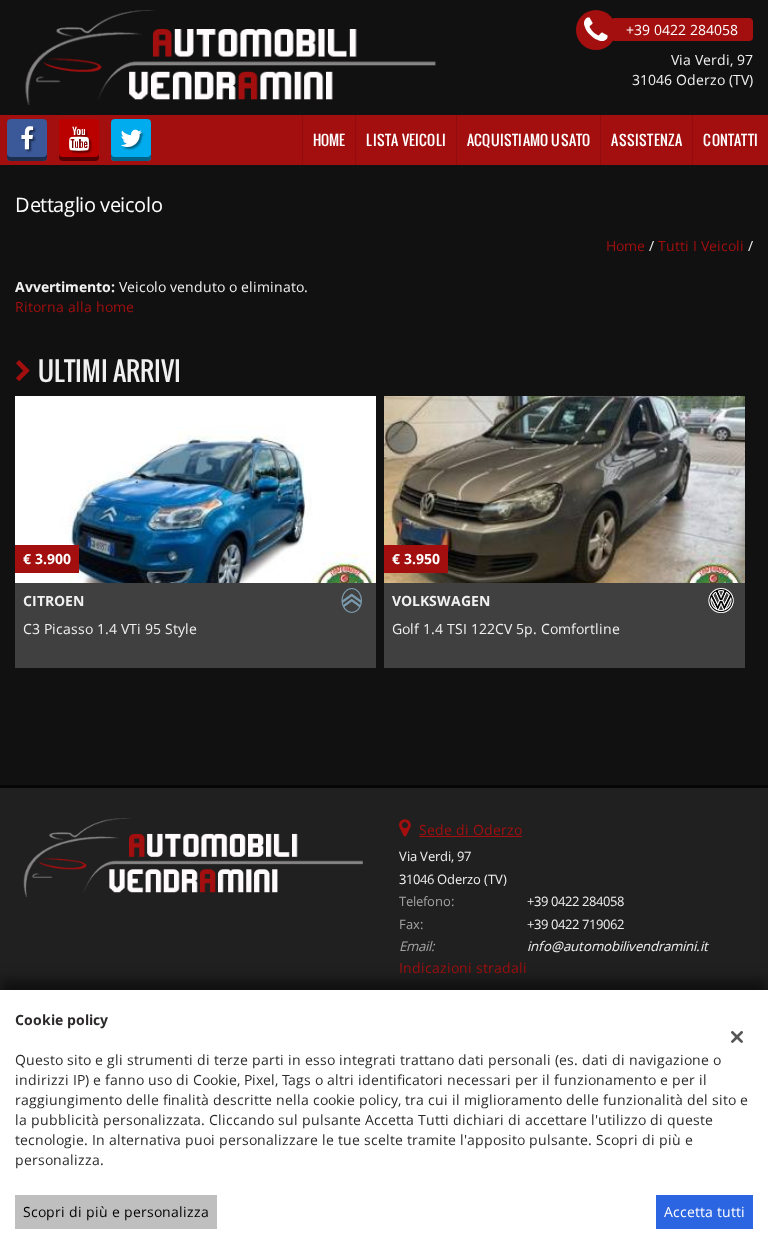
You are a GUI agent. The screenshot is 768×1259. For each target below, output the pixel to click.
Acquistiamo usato (528, 139)
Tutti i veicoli (701, 245)
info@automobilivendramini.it (617, 946)
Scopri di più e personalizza (116, 1211)
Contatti (730, 139)
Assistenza (646, 139)
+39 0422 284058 (575, 901)
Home (329, 139)
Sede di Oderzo (470, 829)
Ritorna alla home (74, 306)
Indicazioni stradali (463, 967)
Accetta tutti (704, 1211)
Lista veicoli (406, 139)
